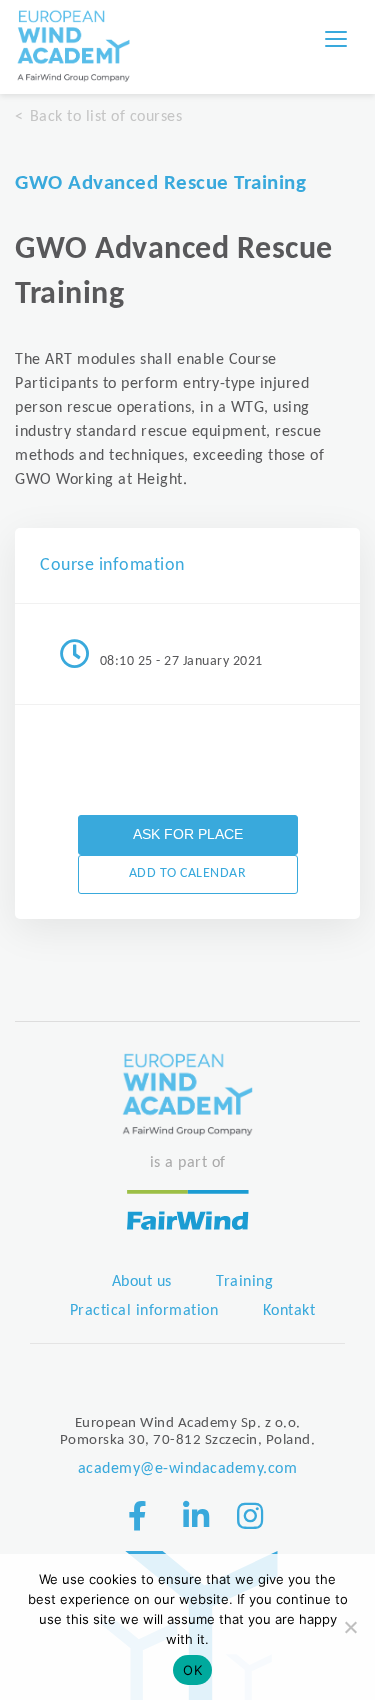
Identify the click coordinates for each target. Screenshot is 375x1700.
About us (142, 1282)
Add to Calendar (188, 873)
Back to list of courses (106, 117)
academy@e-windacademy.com (188, 1469)
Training (244, 1282)
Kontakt (289, 1311)
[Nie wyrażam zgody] (350, 1627)
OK (192, 1670)
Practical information (144, 1311)
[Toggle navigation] (336, 39)
